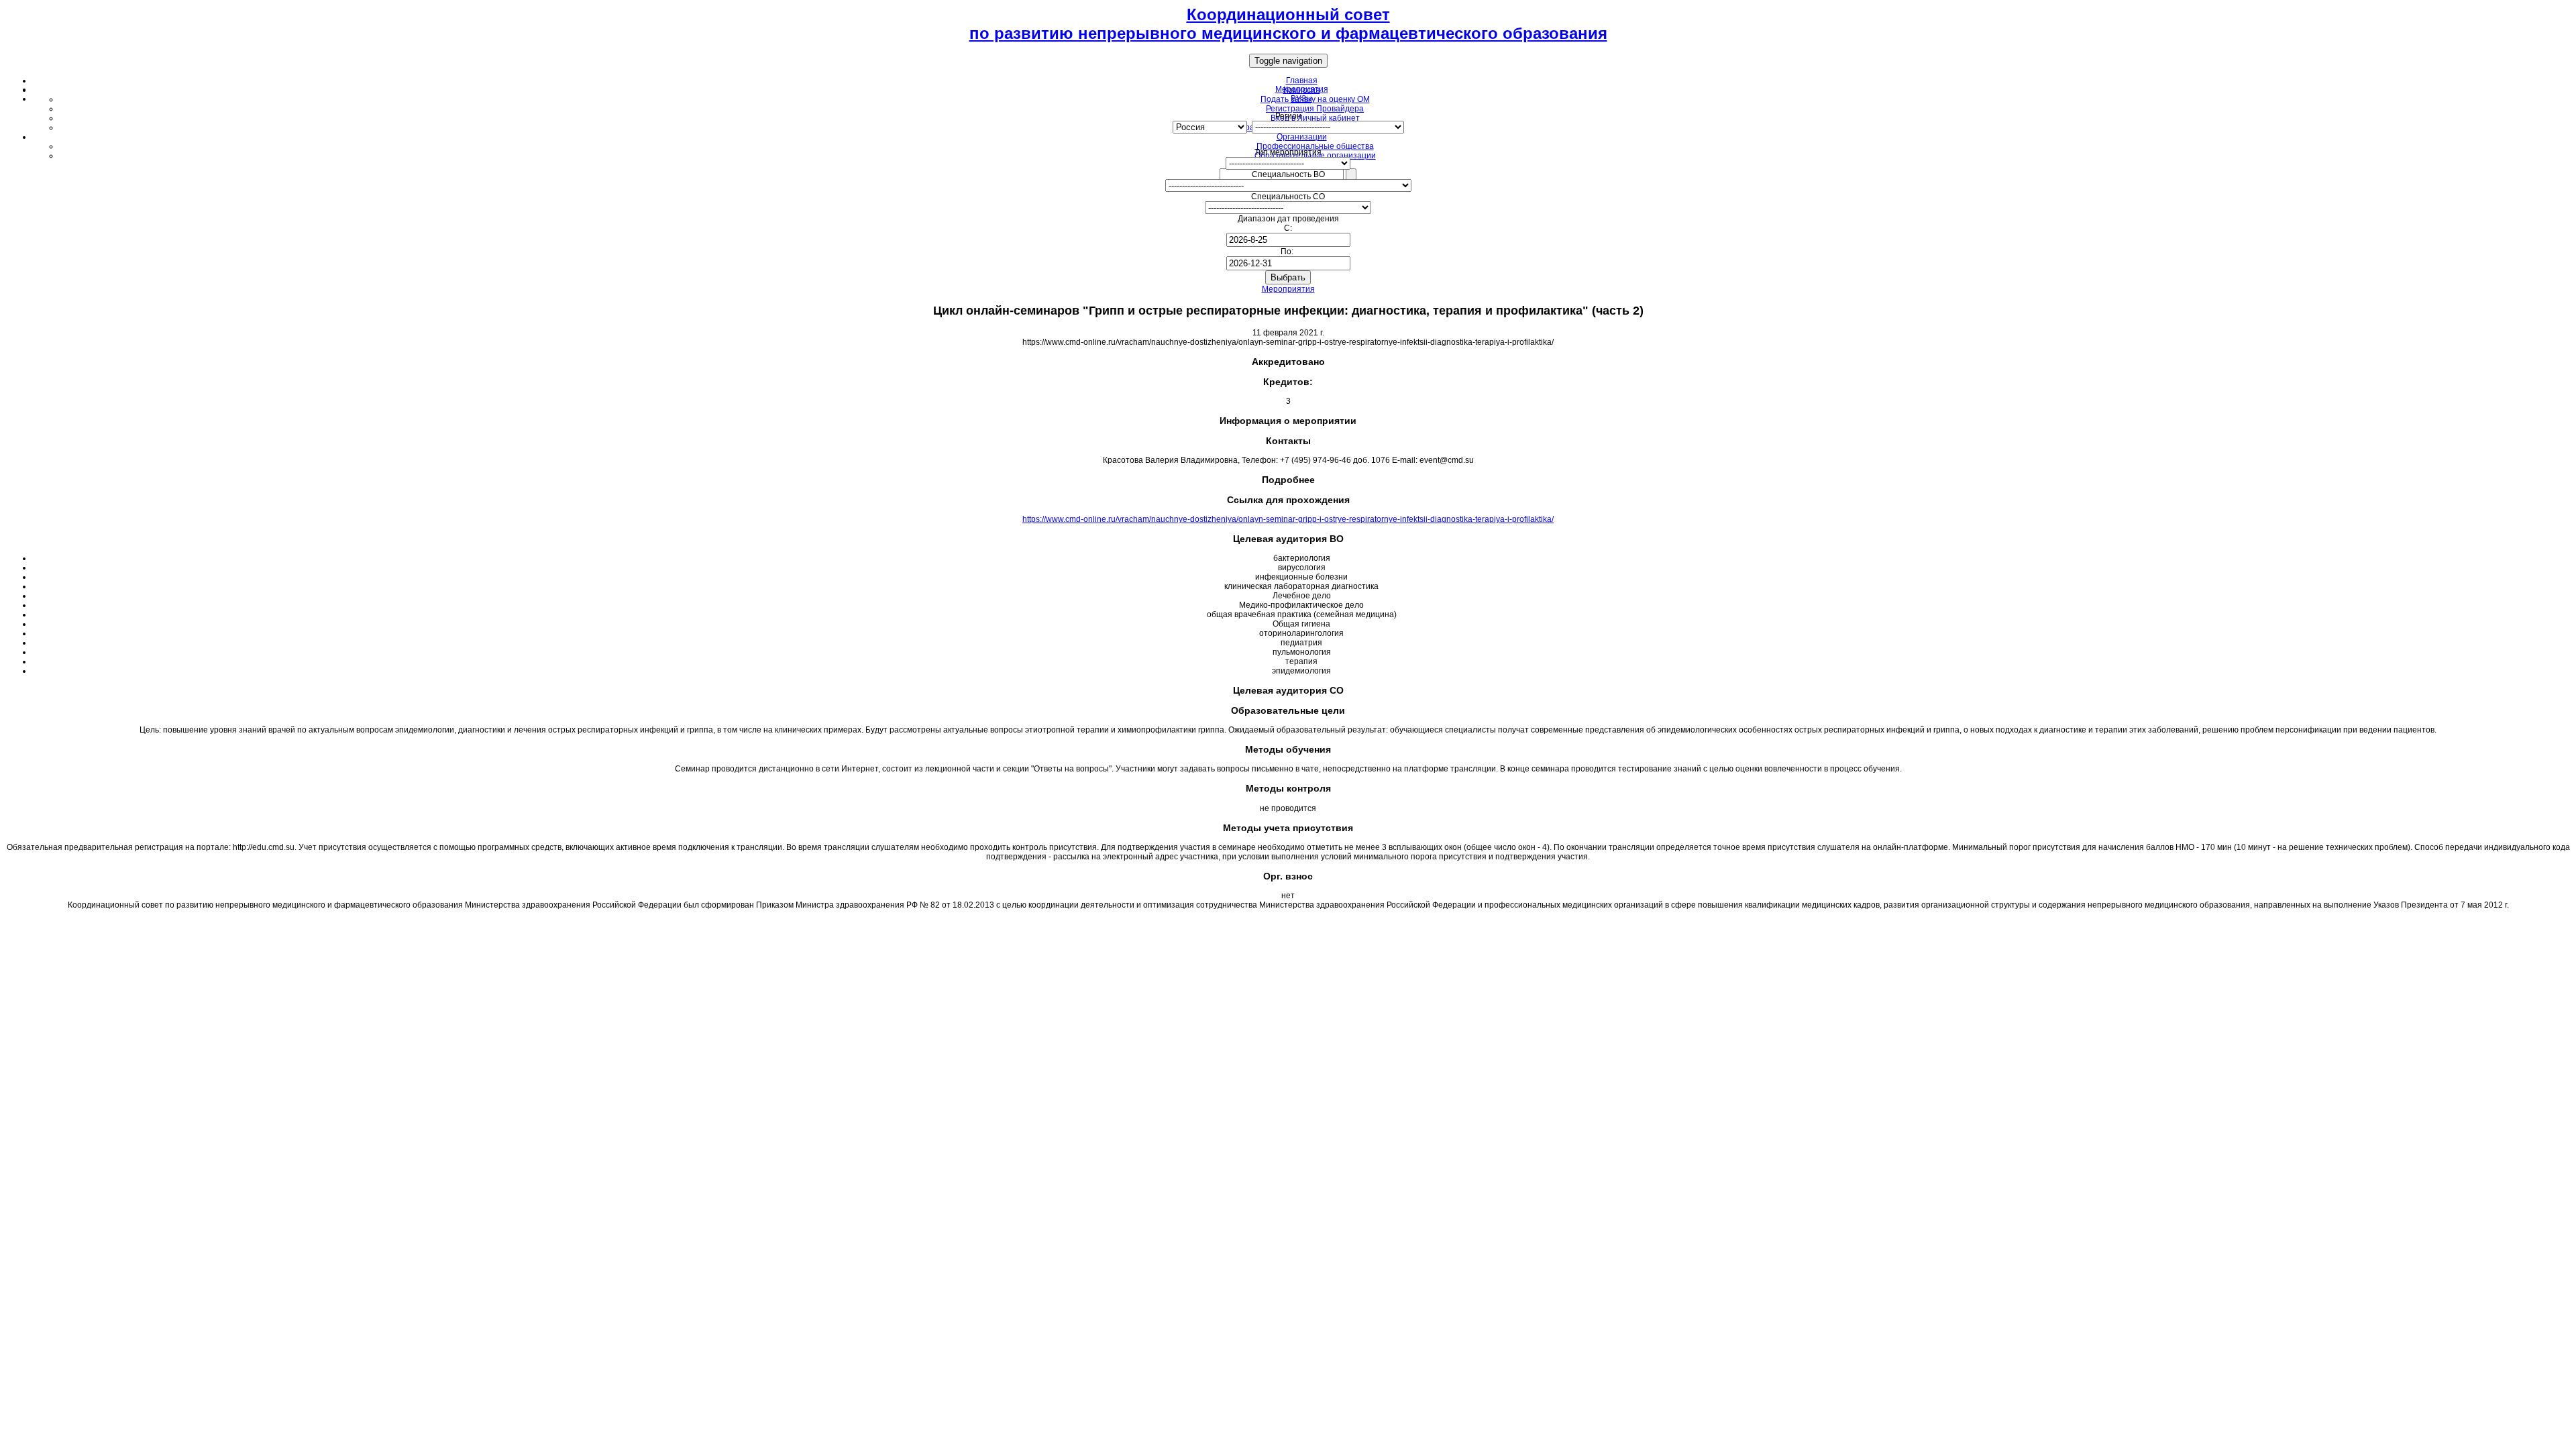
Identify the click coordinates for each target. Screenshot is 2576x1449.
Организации (1302, 137)
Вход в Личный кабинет (1315, 118)
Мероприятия (1288, 289)
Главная (1302, 80)
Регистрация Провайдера (1315, 109)
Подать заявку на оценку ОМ (1315, 99)
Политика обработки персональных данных (1288, 921)
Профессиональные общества (1315, 146)
